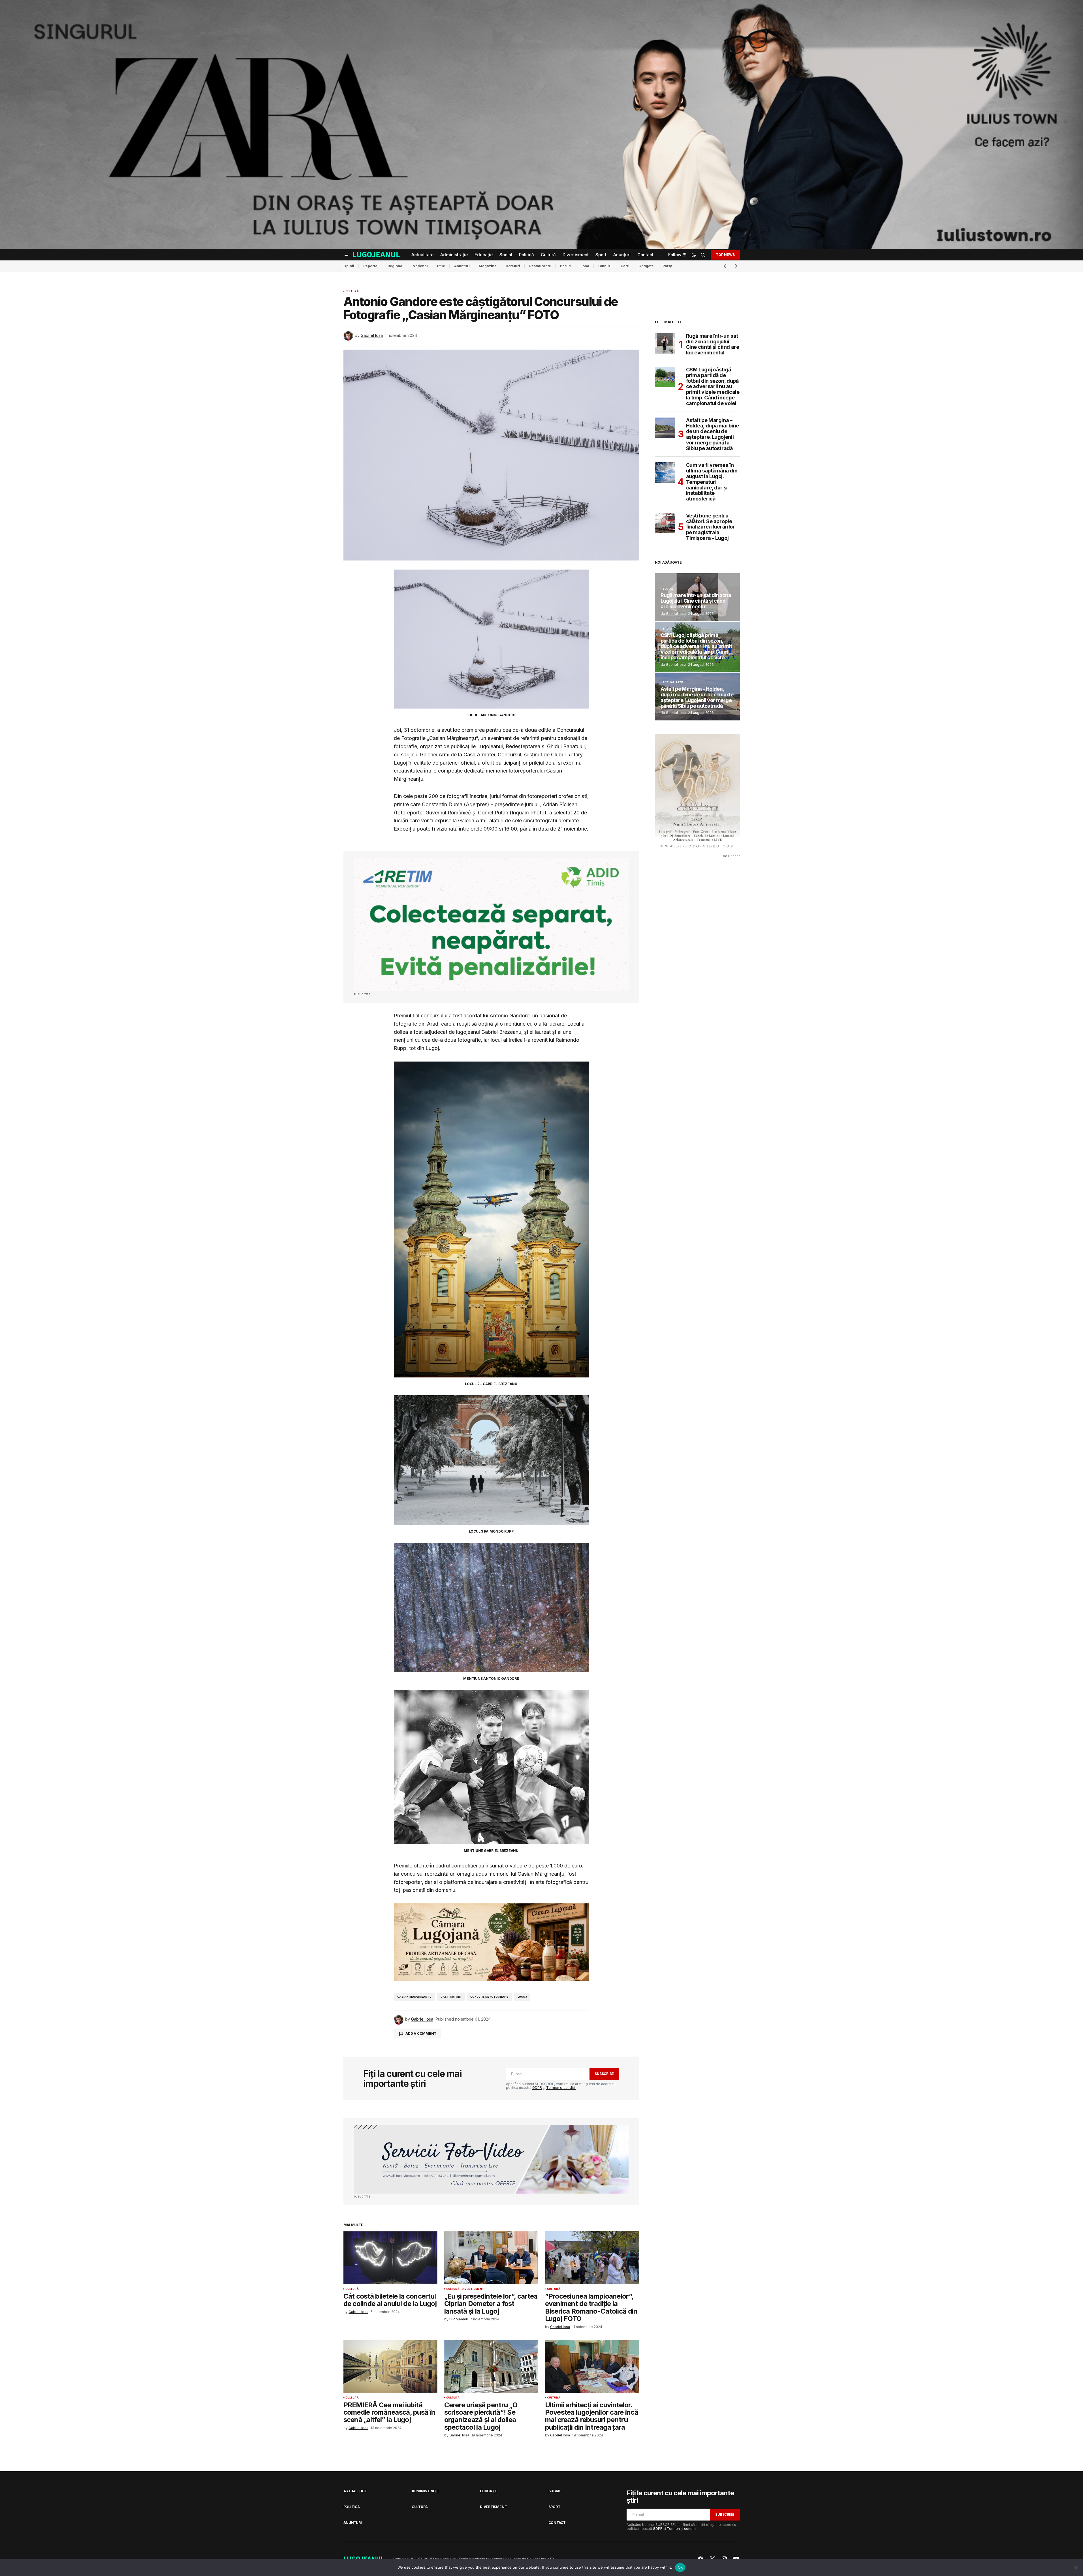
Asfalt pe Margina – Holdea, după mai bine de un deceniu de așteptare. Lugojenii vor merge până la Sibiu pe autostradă (713, 434)
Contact (557, 2523)
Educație (489, 2491)
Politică (352, 2507)
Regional (396, 266)
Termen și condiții (561, 2088)
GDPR (537, 2088)
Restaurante (540, 266)
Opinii (349, 266)
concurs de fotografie (489, 1997)
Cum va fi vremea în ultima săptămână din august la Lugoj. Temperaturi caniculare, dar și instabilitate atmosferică (712, 482)
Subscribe (604, 2074)
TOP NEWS (725, 255)
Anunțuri (462, 266)
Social (668, 589)
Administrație (426, 2491)
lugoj (522, 1997)
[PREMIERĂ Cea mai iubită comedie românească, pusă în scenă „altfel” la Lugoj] (390, 2366)
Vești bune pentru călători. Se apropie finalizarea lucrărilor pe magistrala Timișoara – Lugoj (711, 527)
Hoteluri (513, 266)
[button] (347, 255)
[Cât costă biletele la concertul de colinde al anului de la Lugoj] (390, 2258)
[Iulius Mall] (541, 125)
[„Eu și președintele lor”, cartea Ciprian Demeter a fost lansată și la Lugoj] (491, 2258)
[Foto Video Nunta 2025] (491, 2159)
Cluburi (605, 266)
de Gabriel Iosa (673, 614)
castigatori (451, 1997)
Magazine (488, 266)
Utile (441, 266)
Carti (625, 266)
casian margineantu (414, 1997)
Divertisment (473, 2289)
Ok (680, 2567)
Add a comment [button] (421, 2033)
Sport (668, 629)
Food (585, 266)
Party (667, 266)
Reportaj (371, 266)
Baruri (566, 266)
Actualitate (673, 682)
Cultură (352, 291)
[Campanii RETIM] (491, 925)
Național (420, 266)
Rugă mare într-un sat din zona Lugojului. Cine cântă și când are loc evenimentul (713, 344)
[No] (1076, 2568)
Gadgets (646, 266)
